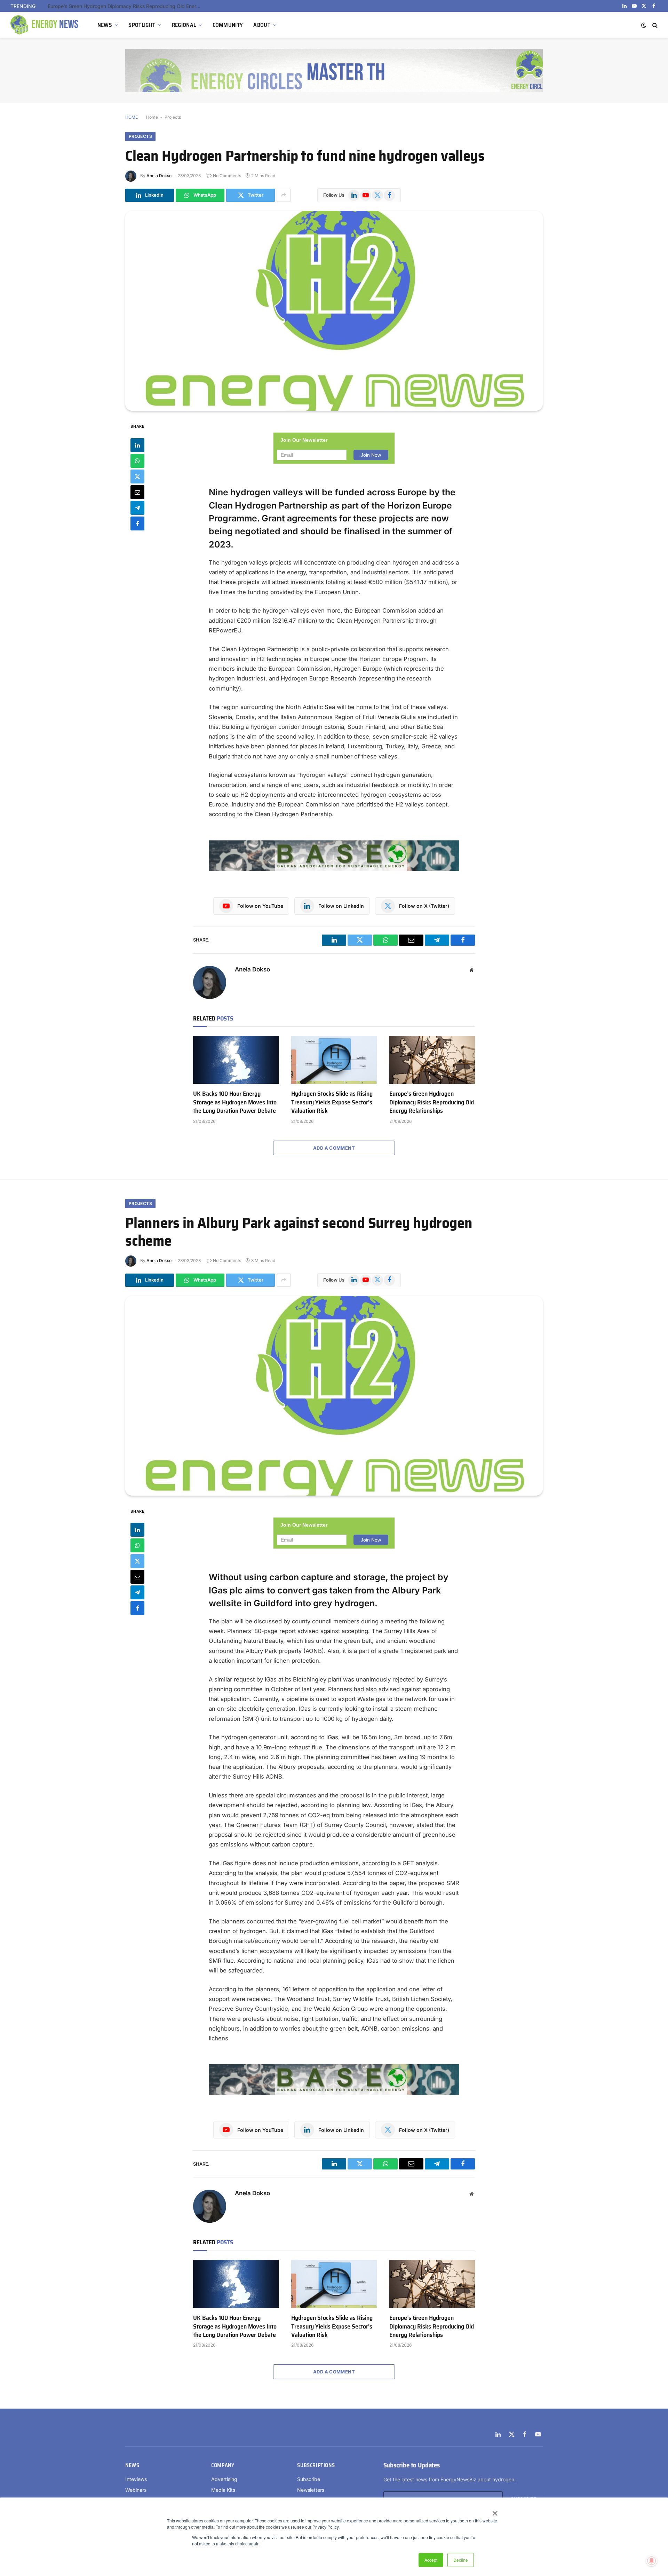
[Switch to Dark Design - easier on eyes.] (644, 25)
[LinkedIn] (137, 445)
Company (223, 2465)
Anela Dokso (159, 176)
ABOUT (262, 25)
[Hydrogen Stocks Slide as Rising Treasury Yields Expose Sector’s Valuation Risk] (334, 1060)
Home (152, 117)
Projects (173, 117)
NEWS (105, 25)
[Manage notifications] (652, 2561)
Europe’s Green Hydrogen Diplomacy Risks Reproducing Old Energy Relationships (432, 1102)
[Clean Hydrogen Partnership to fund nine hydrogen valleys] (334, 311)
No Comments (227, 176)
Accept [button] (431, 2560)
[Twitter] (137, 476)
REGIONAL (184, 25)
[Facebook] (137, 523)
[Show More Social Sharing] (284, 195)
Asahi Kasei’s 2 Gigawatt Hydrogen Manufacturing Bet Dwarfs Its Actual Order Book (126, 6)
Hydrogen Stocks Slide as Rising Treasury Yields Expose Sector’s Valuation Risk (332, 1102)
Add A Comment (334, 1148)
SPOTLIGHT (142, 25)
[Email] (137, 492)
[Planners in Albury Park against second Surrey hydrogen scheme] (334, 1396)
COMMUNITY (228, 25)
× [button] (495, 2511)
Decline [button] (461, 2560)
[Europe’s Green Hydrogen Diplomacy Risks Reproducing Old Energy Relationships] (432, 1060)
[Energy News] (45, 25)
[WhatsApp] (137, 460)
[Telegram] (137, 507)
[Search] (654, 25)
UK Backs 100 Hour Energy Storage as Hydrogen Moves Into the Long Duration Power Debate (235, 1102)
